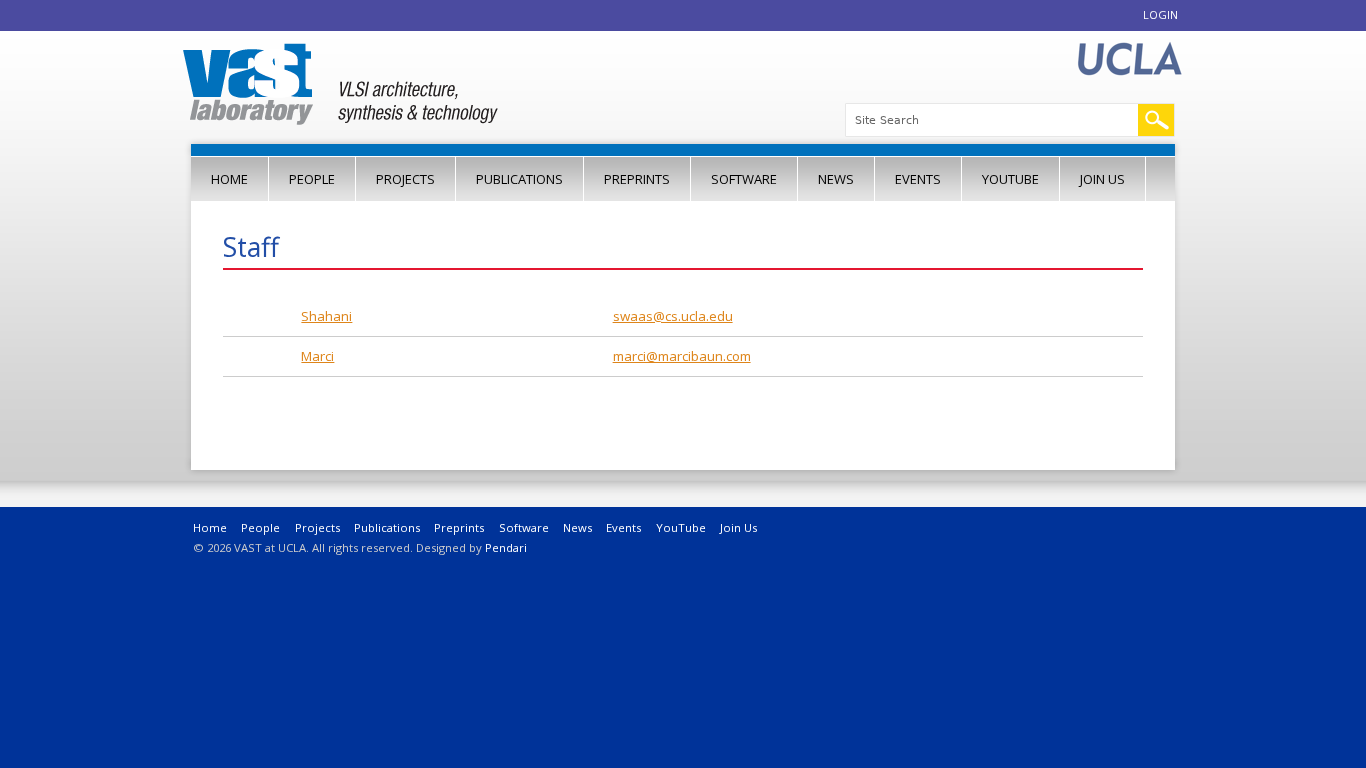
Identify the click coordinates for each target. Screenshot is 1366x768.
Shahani (326, 316)
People (312, 179)
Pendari (506, 547)
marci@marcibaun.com (682, 356)
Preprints (637, 179)
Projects (405, 179)
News (836, 179)
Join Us (1102, 179)
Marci (317, 356)
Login (1160, 14)
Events (918, 179)
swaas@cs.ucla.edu (673, 316)
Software (744, 179)
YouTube (1010, 179)
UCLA (1129, 59)
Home (229, 179)
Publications (519, 179)
